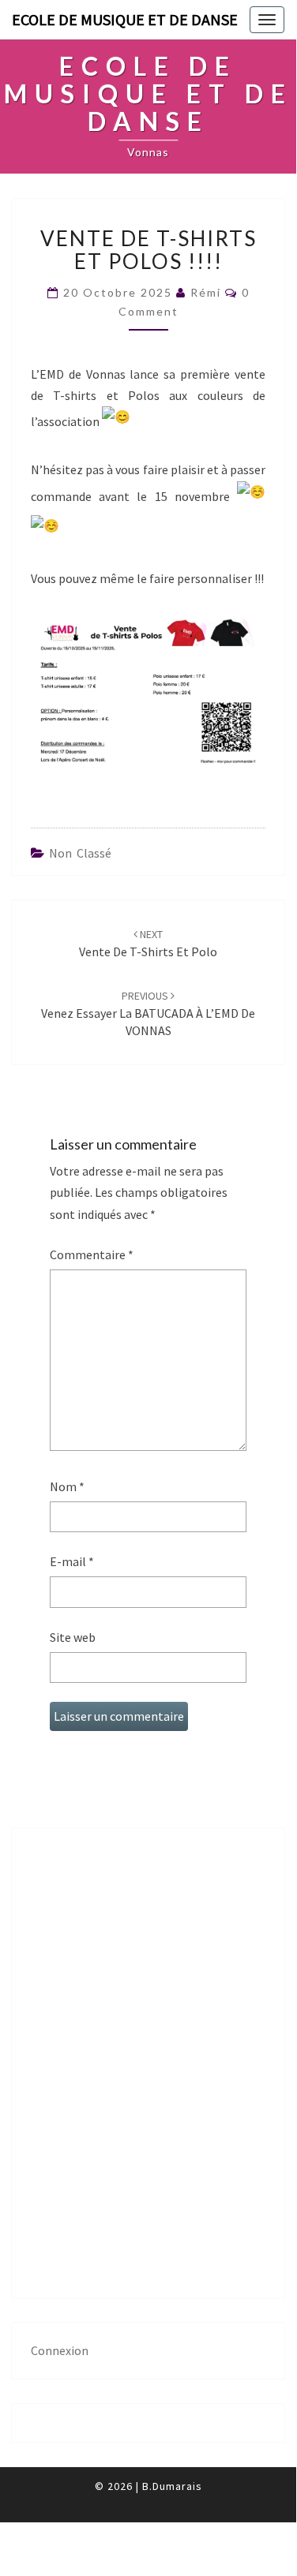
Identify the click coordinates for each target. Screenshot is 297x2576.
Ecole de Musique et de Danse (125, 19)
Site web (73, 1637)
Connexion (60, 2350)
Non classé (80, 853)
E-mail (72, 1561)
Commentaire (92, 1254)
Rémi (206, 292)
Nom (67, 1486)
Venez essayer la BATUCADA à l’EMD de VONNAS (148, 1014)
